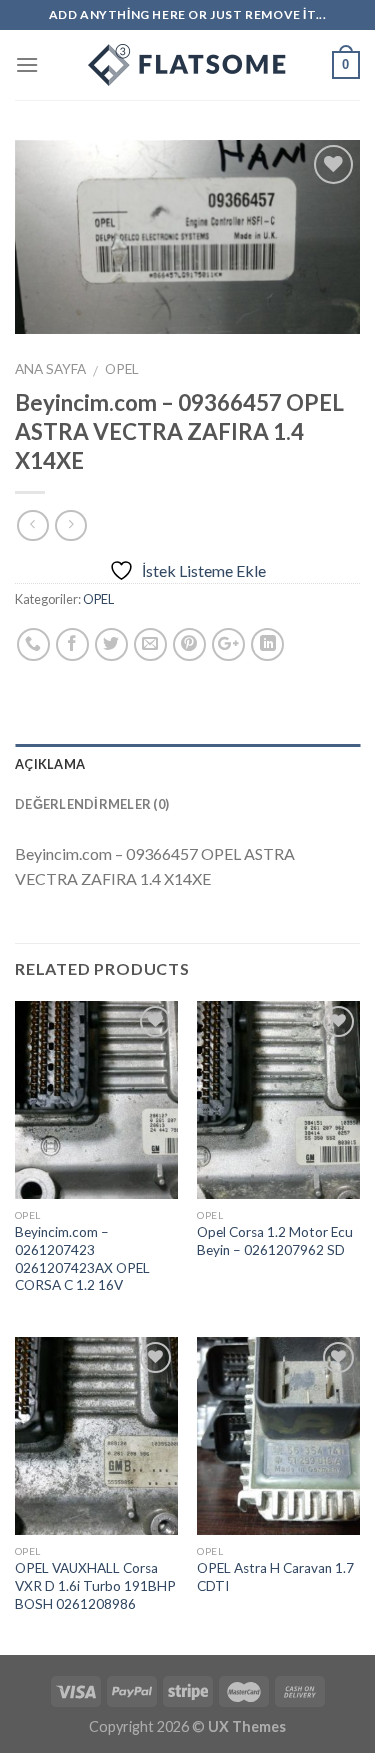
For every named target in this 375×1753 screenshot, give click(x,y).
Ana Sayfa (50, 369)
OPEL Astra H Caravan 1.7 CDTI (275, 1577)
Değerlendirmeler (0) (92, 804)
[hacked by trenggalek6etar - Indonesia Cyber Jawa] (188, 65)
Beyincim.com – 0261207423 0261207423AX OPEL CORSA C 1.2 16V (82, 1258)
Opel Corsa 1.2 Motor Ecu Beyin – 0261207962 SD (275, 1241)
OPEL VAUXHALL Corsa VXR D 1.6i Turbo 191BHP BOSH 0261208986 (95, 1585)
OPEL (122, 369)
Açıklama (50, 764)
